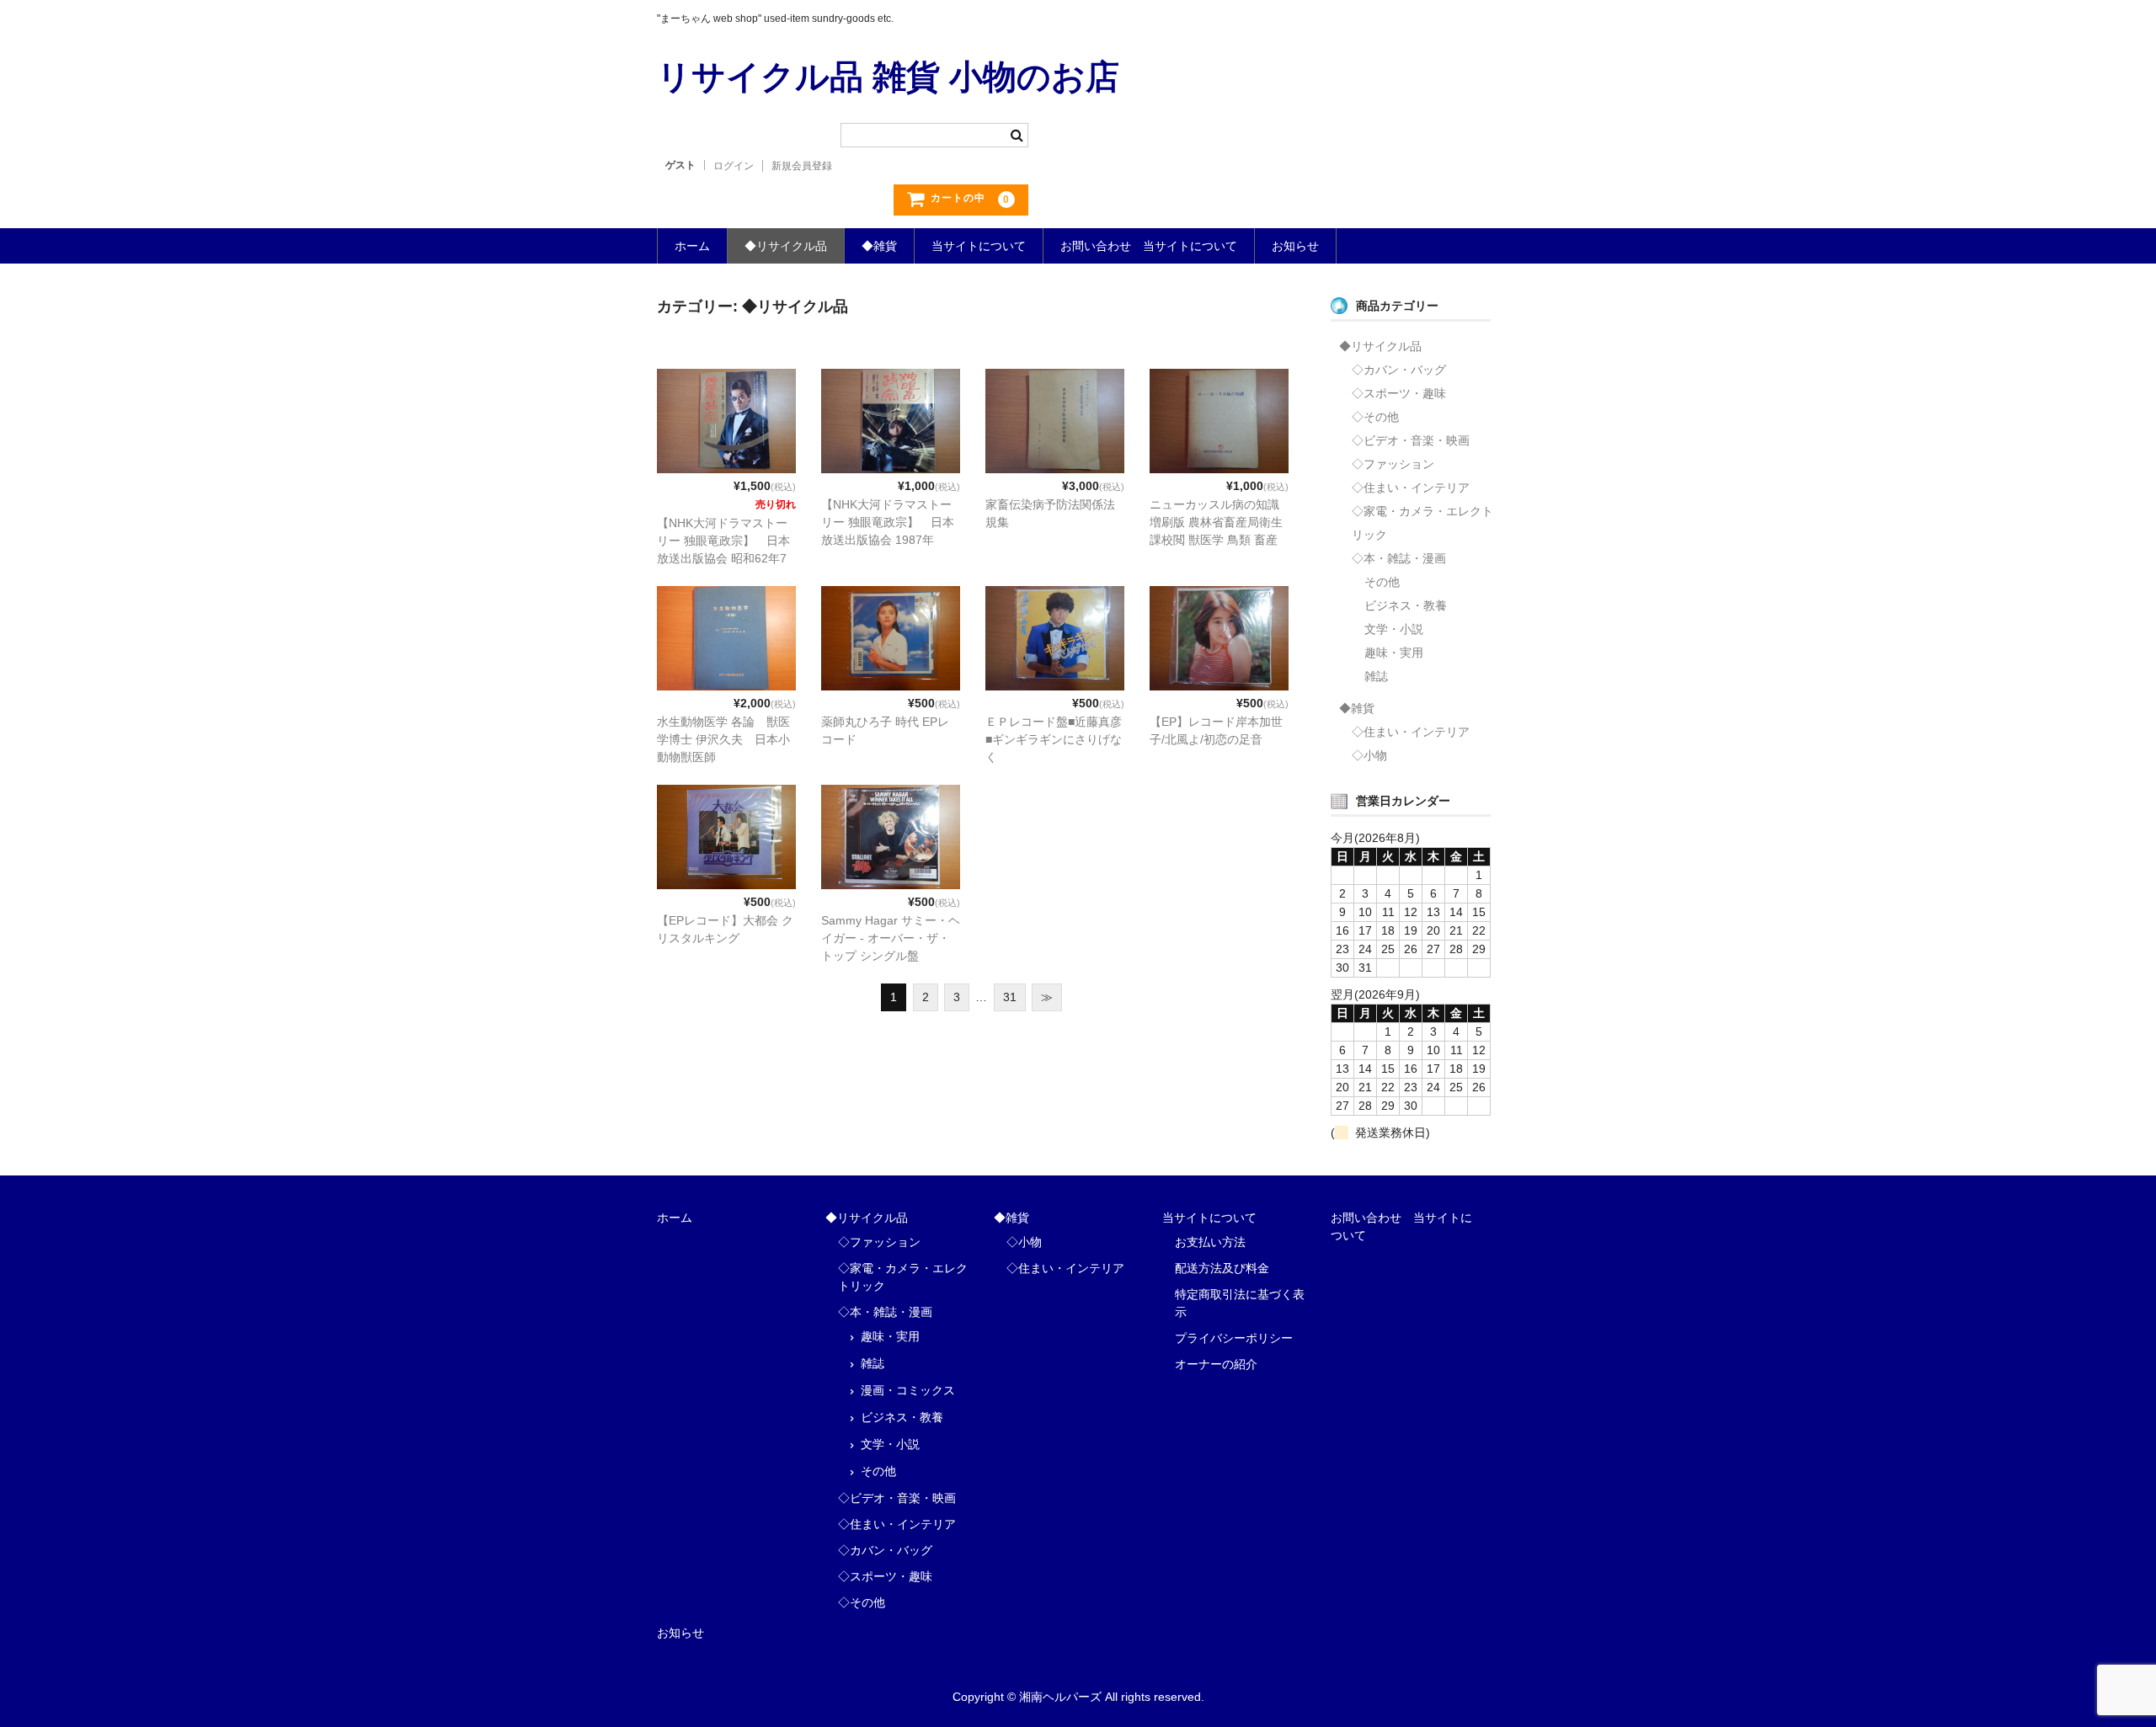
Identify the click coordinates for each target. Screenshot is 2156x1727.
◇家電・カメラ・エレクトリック (1422, 523)
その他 (1382, 582)
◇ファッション (1393, 464)
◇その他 (1375, 417)
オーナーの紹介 (1216, 1364)
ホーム (692, 246)
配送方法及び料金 (1222, 1268)
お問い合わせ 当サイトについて (1149, 246)
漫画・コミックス (908, 1390)
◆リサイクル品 (786, 246)
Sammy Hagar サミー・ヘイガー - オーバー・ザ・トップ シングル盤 (891, 938)
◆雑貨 (879, 246)
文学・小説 (1394, 629)
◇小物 (1369, 755)
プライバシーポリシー (1234, 1338)
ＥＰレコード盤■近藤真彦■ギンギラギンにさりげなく (1054, 739)
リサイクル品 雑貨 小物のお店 (888, 77)
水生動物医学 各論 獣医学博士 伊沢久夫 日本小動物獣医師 (723, 739)
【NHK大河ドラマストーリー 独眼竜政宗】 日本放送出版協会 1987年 (888, 522)
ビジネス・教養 (1406, 605)
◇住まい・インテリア (1411, 488)
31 (1010, 997)
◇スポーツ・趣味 (1399, 393)
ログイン (734, 166)
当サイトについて (979, 246)
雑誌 (1376, 676)
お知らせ (1295, 246)
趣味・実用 (1394, 653)
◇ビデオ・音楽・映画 (1411, 440)
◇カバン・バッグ (1399, 370)
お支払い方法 (1210, 1242)
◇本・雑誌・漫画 (1399, 558)
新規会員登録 (802, 166)
